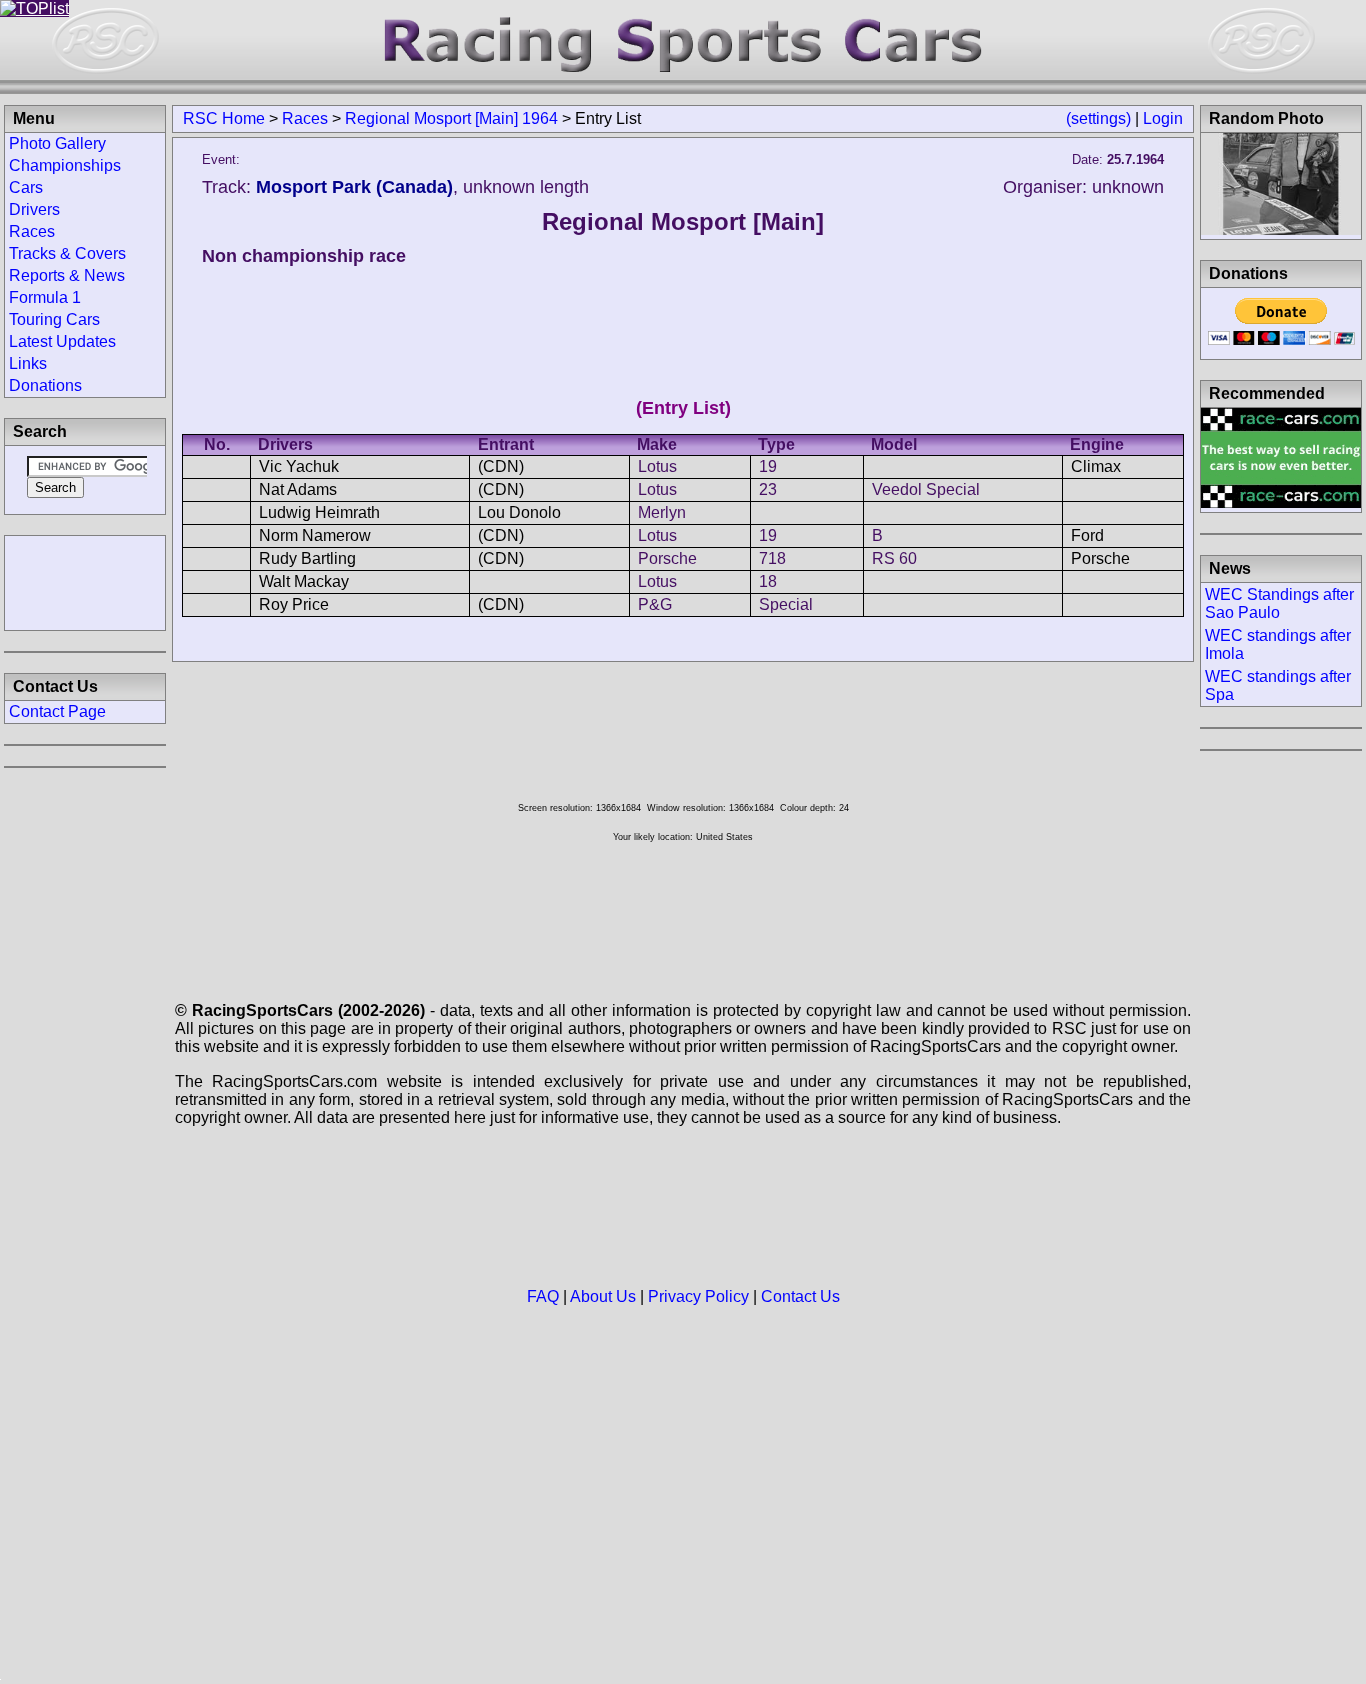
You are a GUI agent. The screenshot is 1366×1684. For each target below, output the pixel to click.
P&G (655, 604)
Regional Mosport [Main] (683, 221)
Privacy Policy (698, 1296)
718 (772, 558)
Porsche (667, 558)
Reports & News (67, 275)
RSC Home (224, 118)
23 (768, 489)
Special (786, 604)
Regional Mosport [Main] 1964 (451, 118)
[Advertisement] (85, 581)
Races (305, 118)
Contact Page (57, 711)
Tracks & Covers (67, 253)
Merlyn (662, 512)
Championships (65, 165)
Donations (45, 385)
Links (28, 363)
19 (768, 466)
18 (768, 581)
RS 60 (894, 558)
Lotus (657, 466)
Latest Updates (62, 341)
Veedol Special (926, 489)
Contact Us (800, 1296)
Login (1163, 118)
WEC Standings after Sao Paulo (1279, 603)
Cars (26, 187)
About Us (603, 1296)
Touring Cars (54, 319)
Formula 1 (45, 297)
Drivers (34, 209)
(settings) (1098, 118)
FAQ (543, 1296)
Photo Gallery (57, 143)
